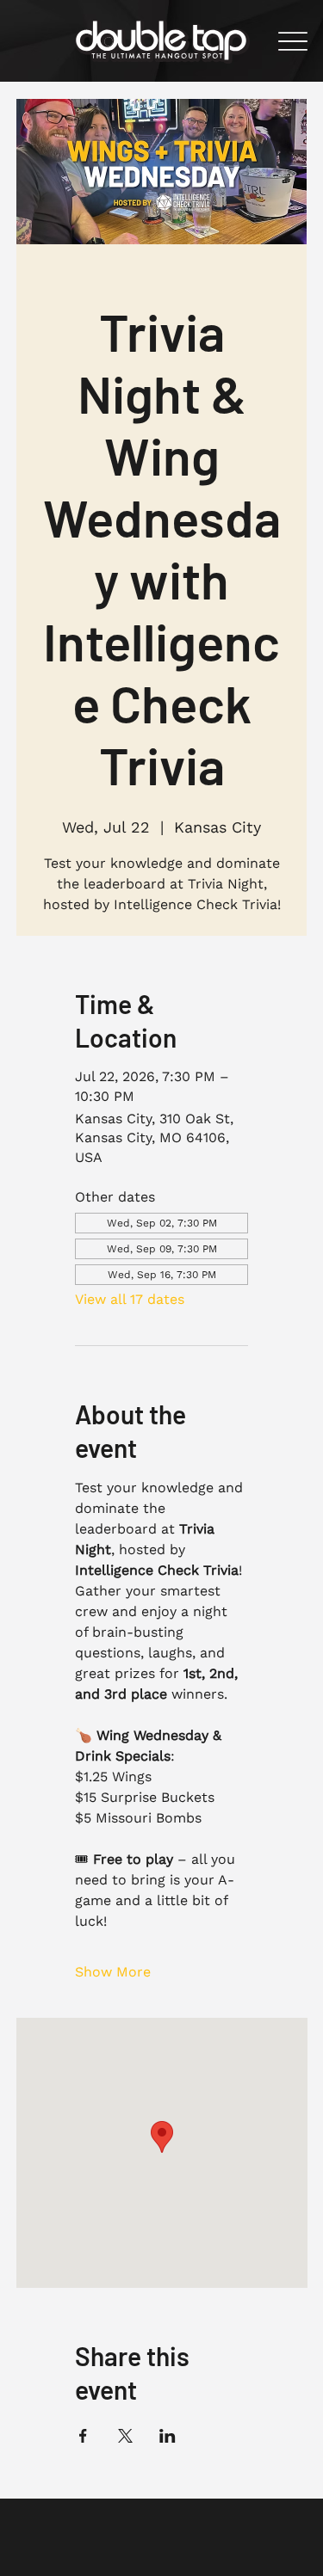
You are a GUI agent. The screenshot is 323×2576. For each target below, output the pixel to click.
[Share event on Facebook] (83, 2436)
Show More (113, 1972)
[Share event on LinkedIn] (168, 2436)
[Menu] (292, 41)
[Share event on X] (125, 2436)
